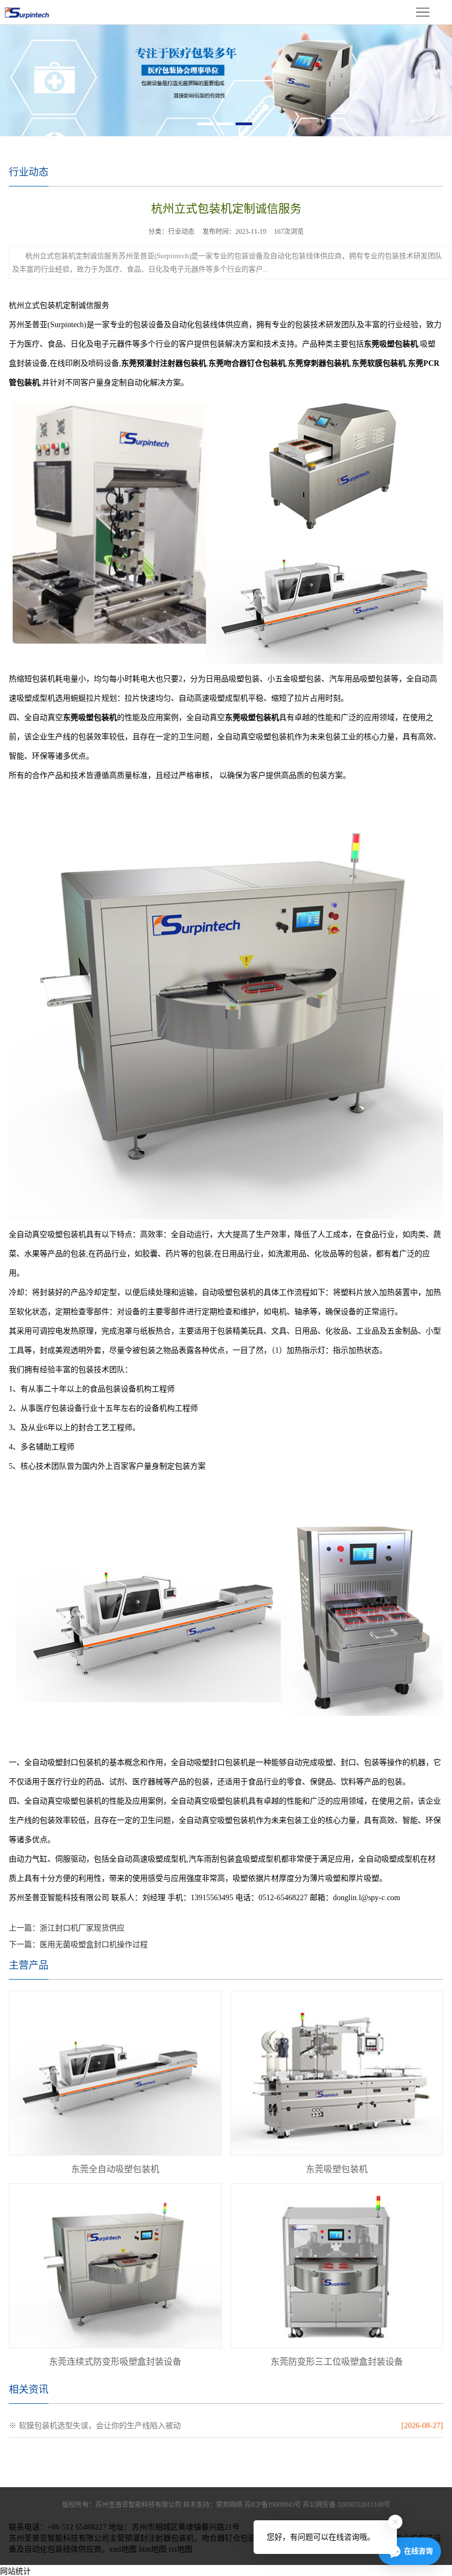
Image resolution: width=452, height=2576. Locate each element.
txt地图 (181, 2549)
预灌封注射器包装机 (159, 2538)
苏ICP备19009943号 (273, 2505)
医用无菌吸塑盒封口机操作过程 (94, 1945)
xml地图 (123, 2549)
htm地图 (153, 2549)
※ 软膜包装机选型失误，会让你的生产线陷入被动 (95, 2426)
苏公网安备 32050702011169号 (346, 2505)
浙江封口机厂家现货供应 (82, 1928)
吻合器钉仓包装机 (233, 2538)
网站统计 (15, 2571)
